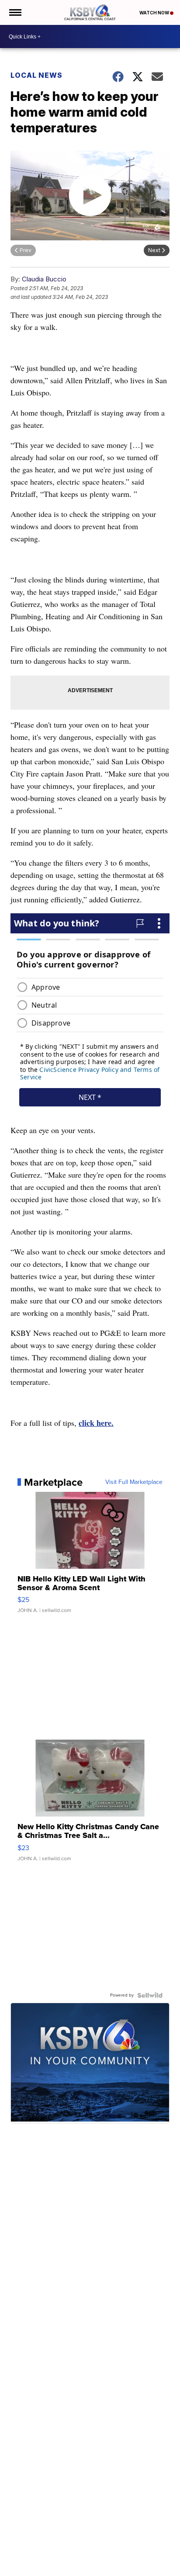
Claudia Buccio (44, 279)
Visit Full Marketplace (134, 1482)
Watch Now (155, 13)
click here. (96, 1423)
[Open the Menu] (15, 12)
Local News (36, 75)
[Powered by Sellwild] (150, 1995)
